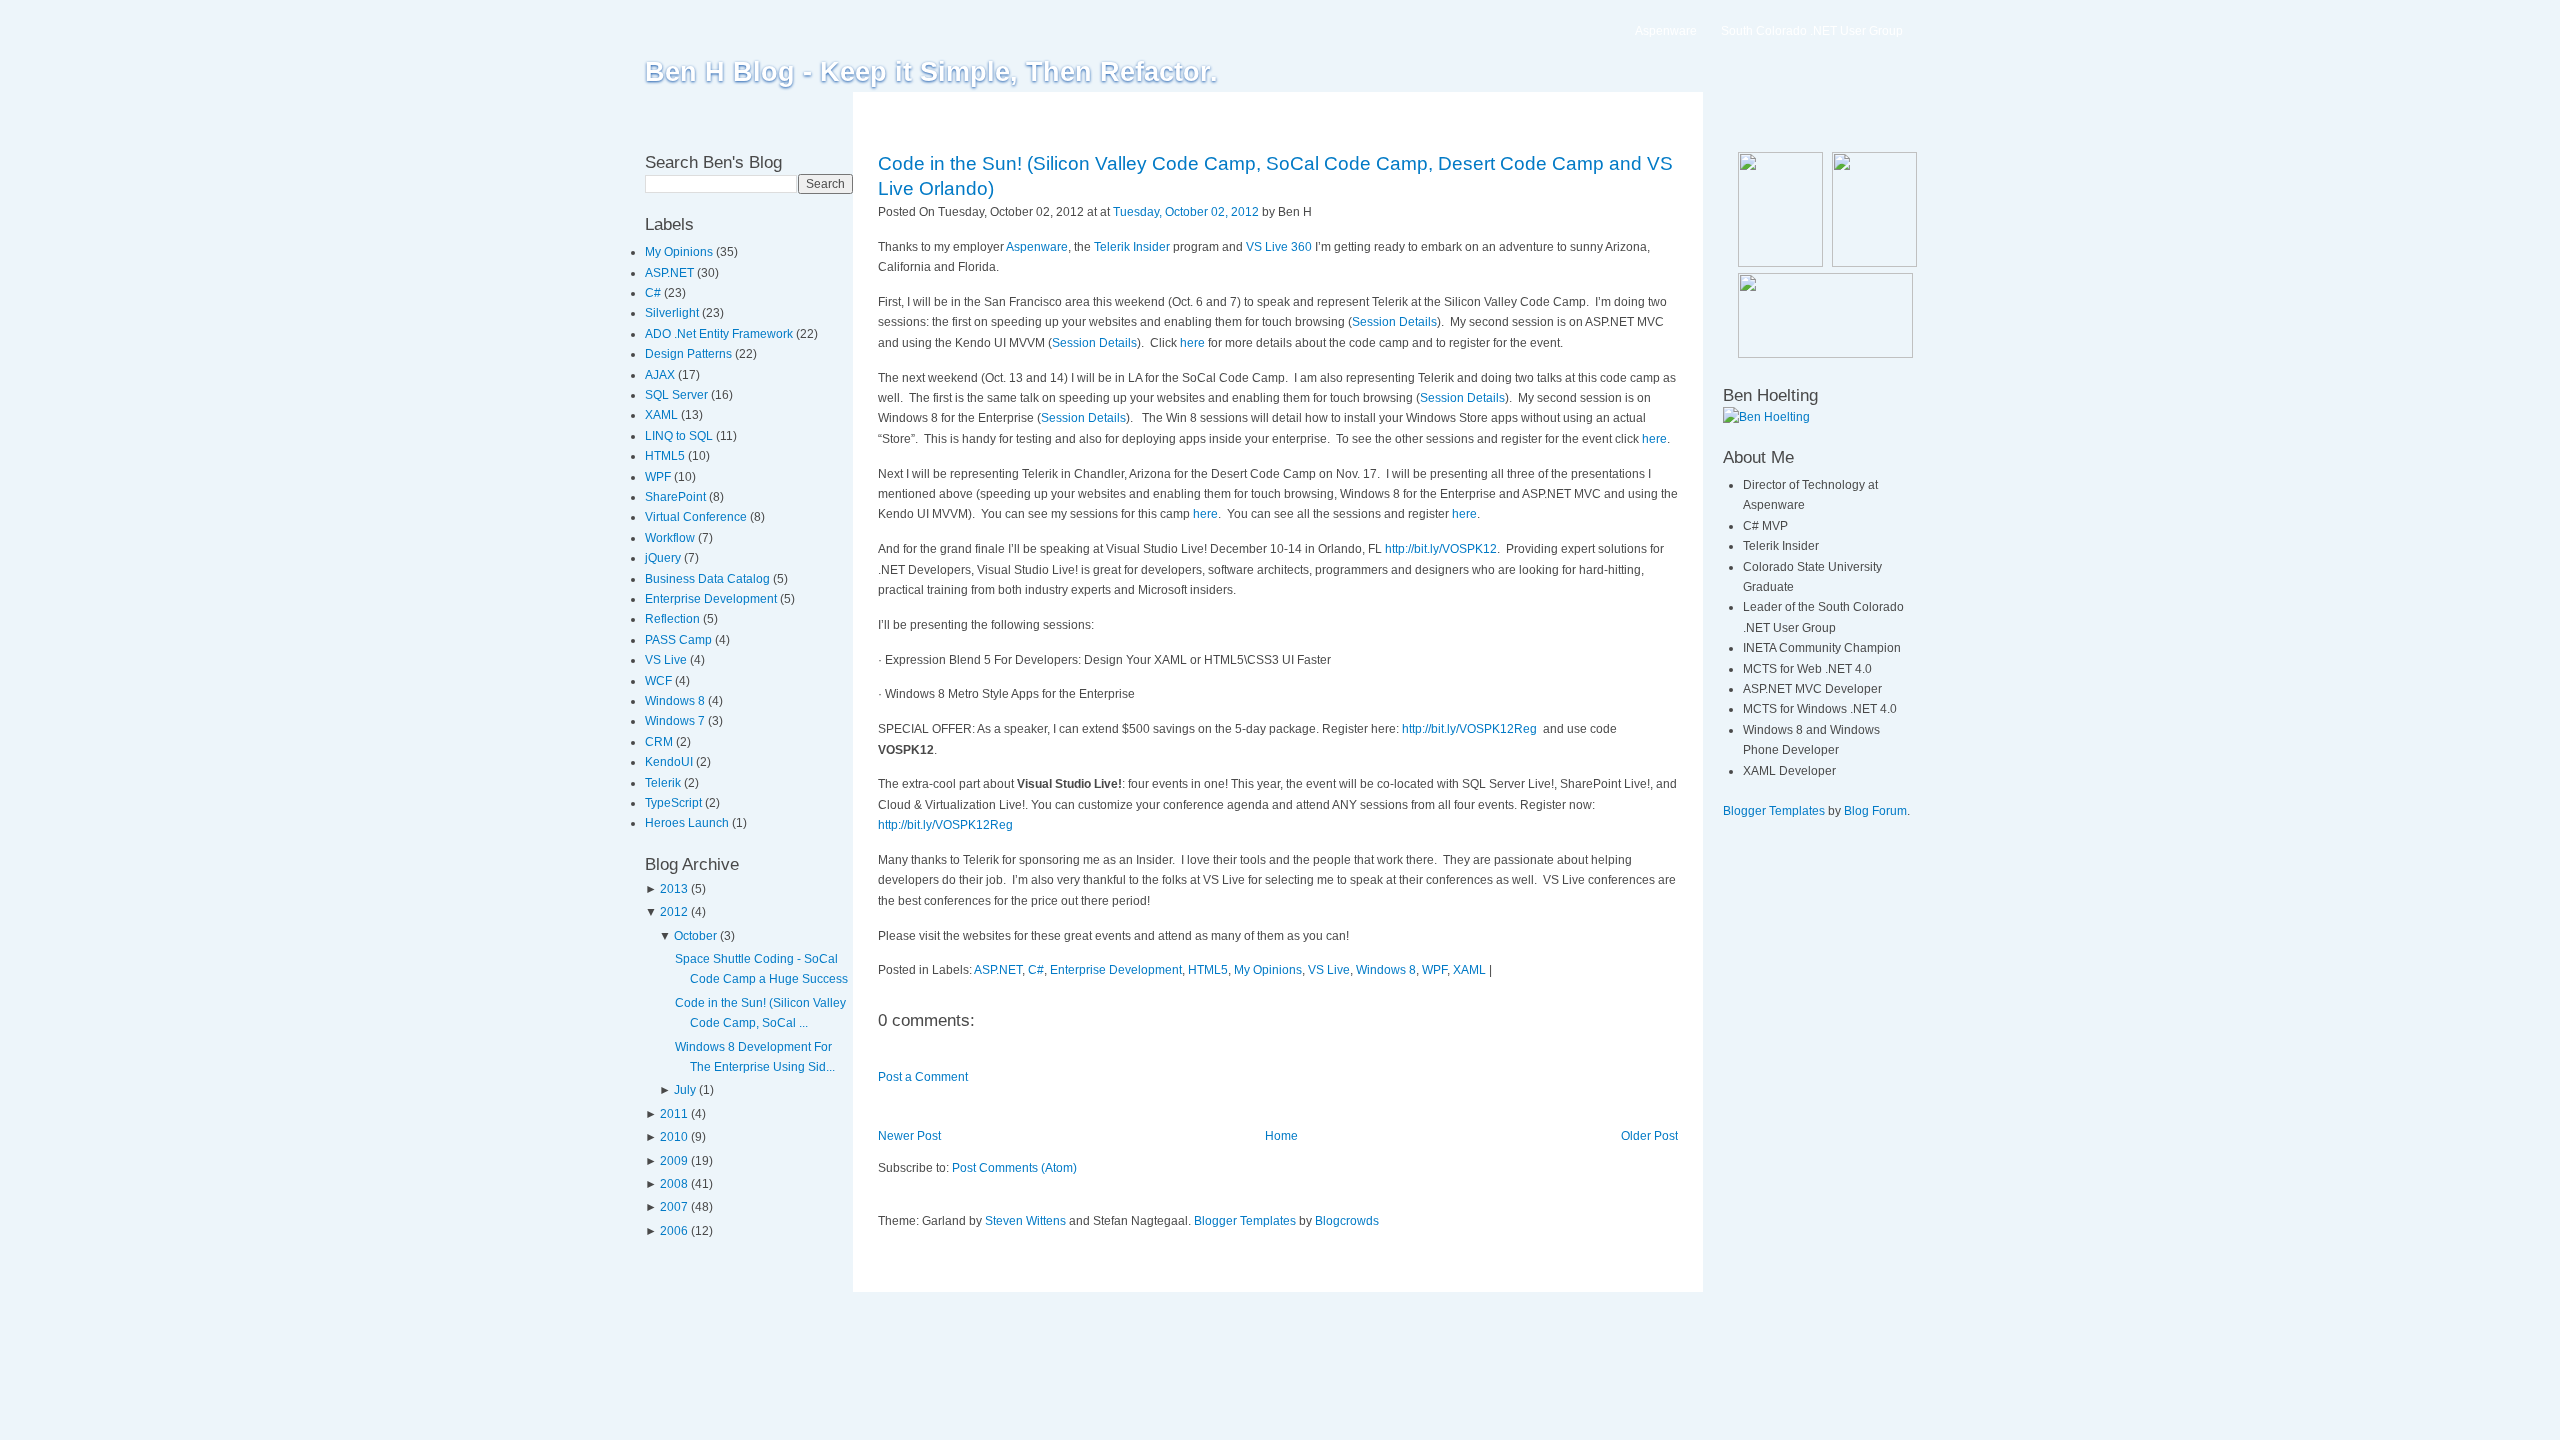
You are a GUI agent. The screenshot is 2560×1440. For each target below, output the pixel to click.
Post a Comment (923, 1077)
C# (654, 293)
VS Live (667, 660)
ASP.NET (671, 273)
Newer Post (909, 1136)
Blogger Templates (1245, 1221)
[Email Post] (1316, 212)
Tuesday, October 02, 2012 (1186, 212)
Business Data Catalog (709, 579)
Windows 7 (676, 721)
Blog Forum (1875, 811)
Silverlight (673, 313)
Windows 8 (676, 701)
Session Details (1394, 322)
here (1192, 343)
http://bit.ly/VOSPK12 (1441, 549)
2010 (674, 1137)
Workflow (671, 538)
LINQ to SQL (680, 436)
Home (1281, 1136)
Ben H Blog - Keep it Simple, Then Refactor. (931, 72)
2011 (674, 1114)
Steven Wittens (1025, 1221)
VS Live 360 (1279, 247)
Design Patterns (690, 354)
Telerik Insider (1132, 247)
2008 (674, 1184)
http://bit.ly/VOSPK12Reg (1469, 729)
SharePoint (677, 497)
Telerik (664, 783)
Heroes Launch (688, 823)
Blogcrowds (1347, 1221)
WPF (659, 477)
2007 (674, 1207)
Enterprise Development (712, 599)
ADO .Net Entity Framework (720, 334)
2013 (674, 889)
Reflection (674, 619)
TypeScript (675, 803)
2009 (674, 1161)
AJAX (661, 375)
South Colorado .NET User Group (1812, 31)
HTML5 (666, 456)
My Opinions (680, 252)
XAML (663, 415)
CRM (660, 742)
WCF (660, 681)
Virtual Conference (697, 517)
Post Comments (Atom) (1014, 1168)
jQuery (664, 558)
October (695, 936)
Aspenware (1666, 31)
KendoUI (670, 762)
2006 (674, 1231)
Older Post (1649, 1136)
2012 (674, 912)
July (685, 1090)
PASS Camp (680, 640)
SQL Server (678, 395)
